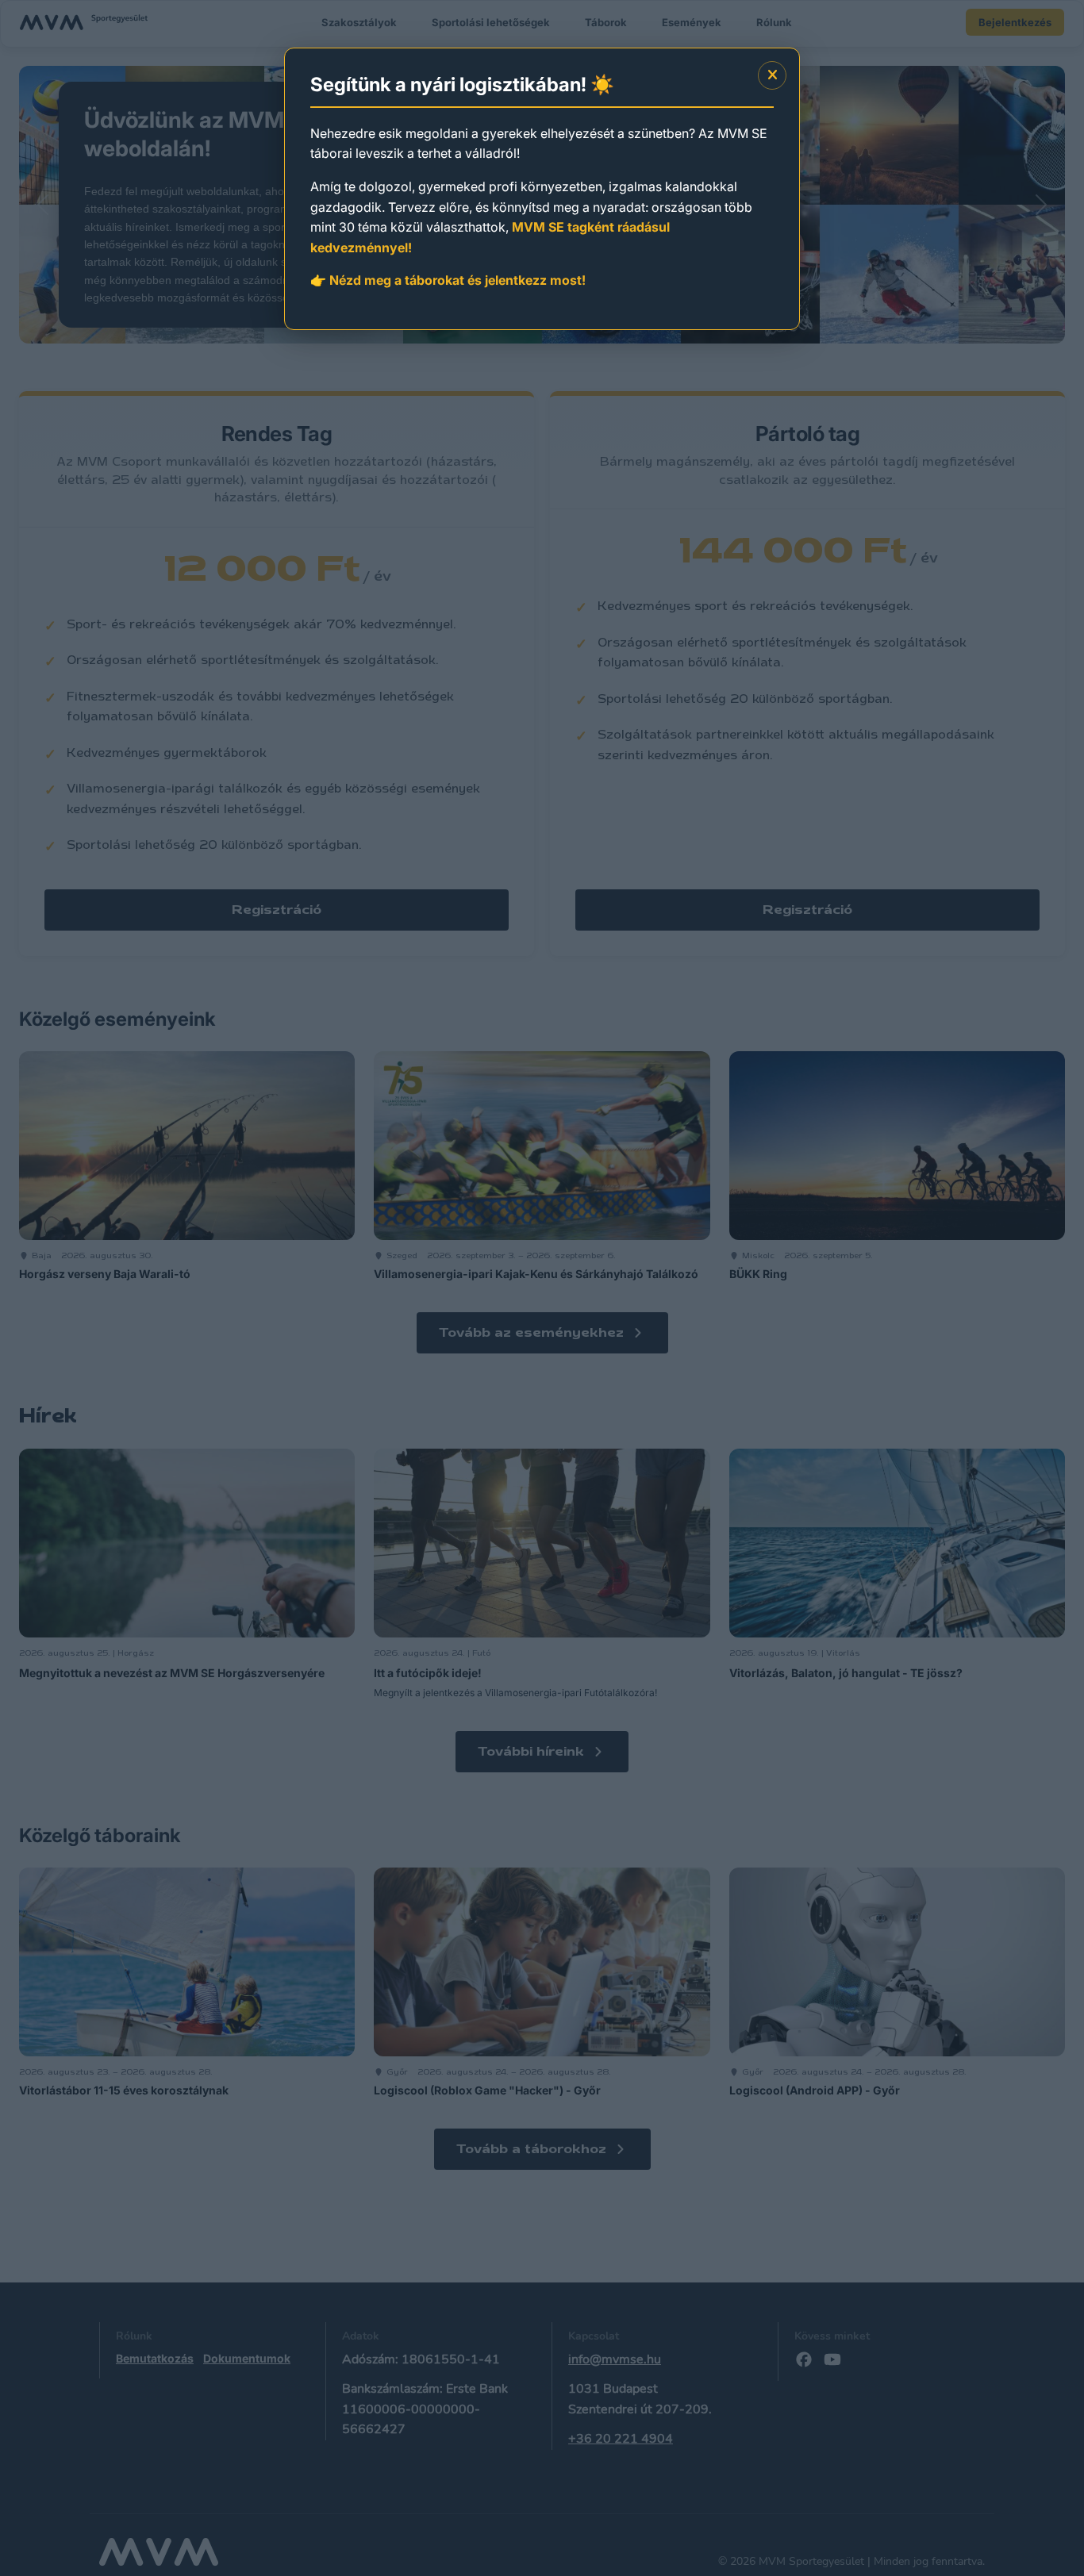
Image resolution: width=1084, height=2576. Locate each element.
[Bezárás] (772, 75)
